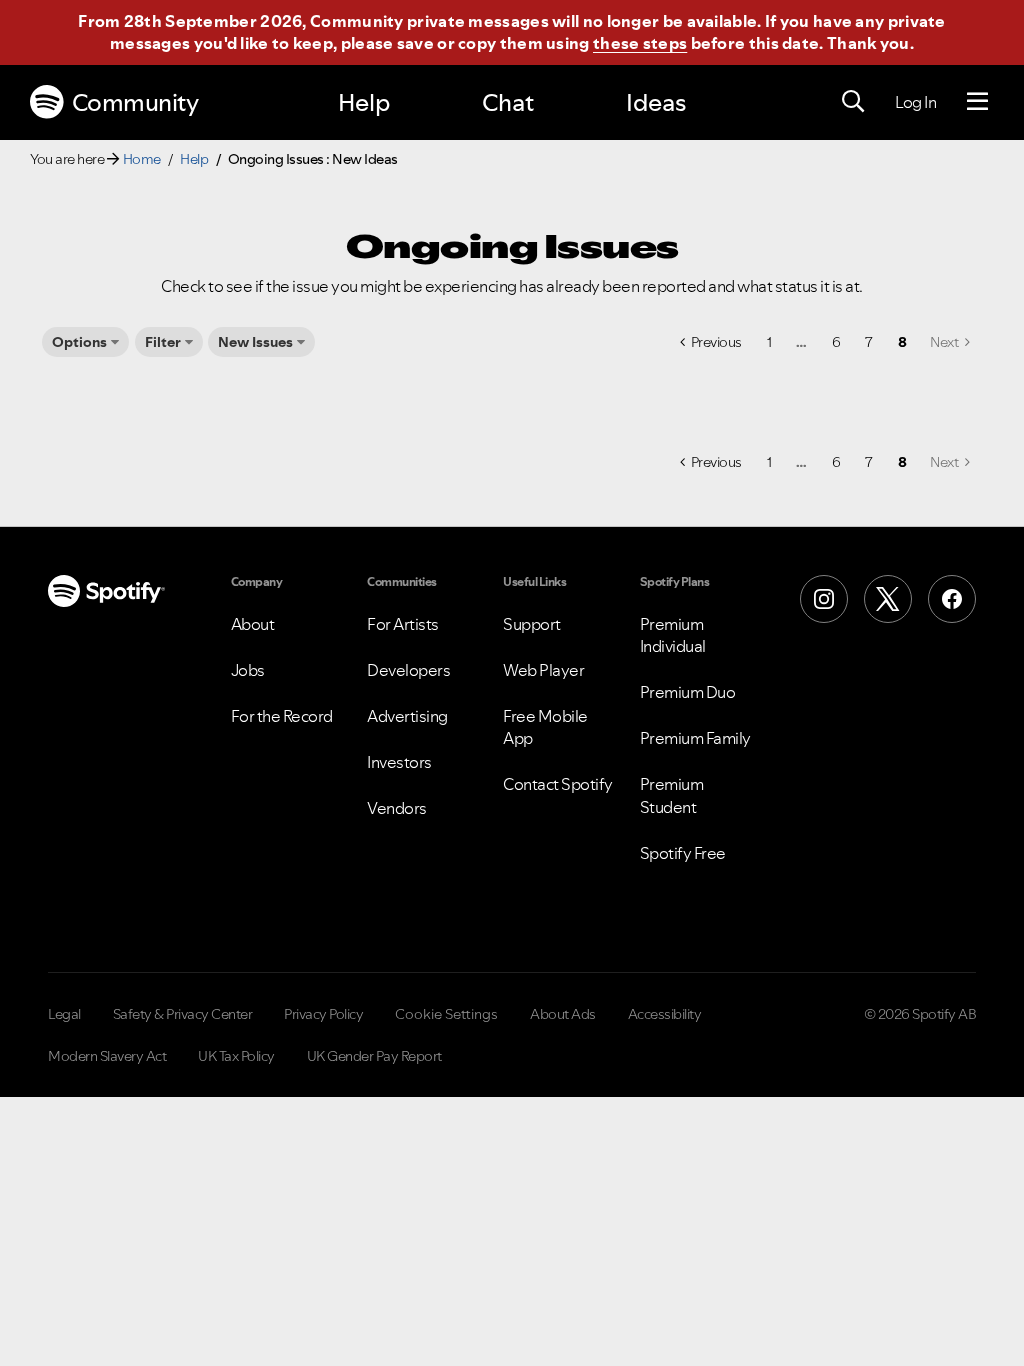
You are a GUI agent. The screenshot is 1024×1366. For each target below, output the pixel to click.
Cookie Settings (446, 1014)
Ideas (656, 102)
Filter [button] (163, 342)
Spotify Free (683, 853)
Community (135, 102)
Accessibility (665, 1014)
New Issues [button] (255, 342)
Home (142, 159)
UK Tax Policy (236, 1056)
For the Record (282, 716)
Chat (508, 102)
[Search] (853, 102)
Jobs (248, 670)
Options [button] (79, 342)
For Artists (403, 624)
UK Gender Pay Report (374, 1056)
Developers (408, 670)
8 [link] (902, 342)
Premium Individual (673, 635)
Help (364, 102)
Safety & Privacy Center (183, 1014)
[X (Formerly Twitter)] (888, 599)
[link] (949, 342)
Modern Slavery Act (107, 1056)
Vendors (397, 808)
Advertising (407, 716)
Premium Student (672, 795)
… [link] (801, 342)
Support (532, 624)
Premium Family (695, 738)
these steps (640, 43)
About (253, 624)
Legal (64, 1014)
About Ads (563, 1014)
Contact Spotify (558, 784)
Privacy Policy (323, 1014)
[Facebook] (952, 599)
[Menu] (977, 102)
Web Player (543, 670)
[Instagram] (824, 599)
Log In (915, 102)
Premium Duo (688, 692)
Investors (399, 762)
